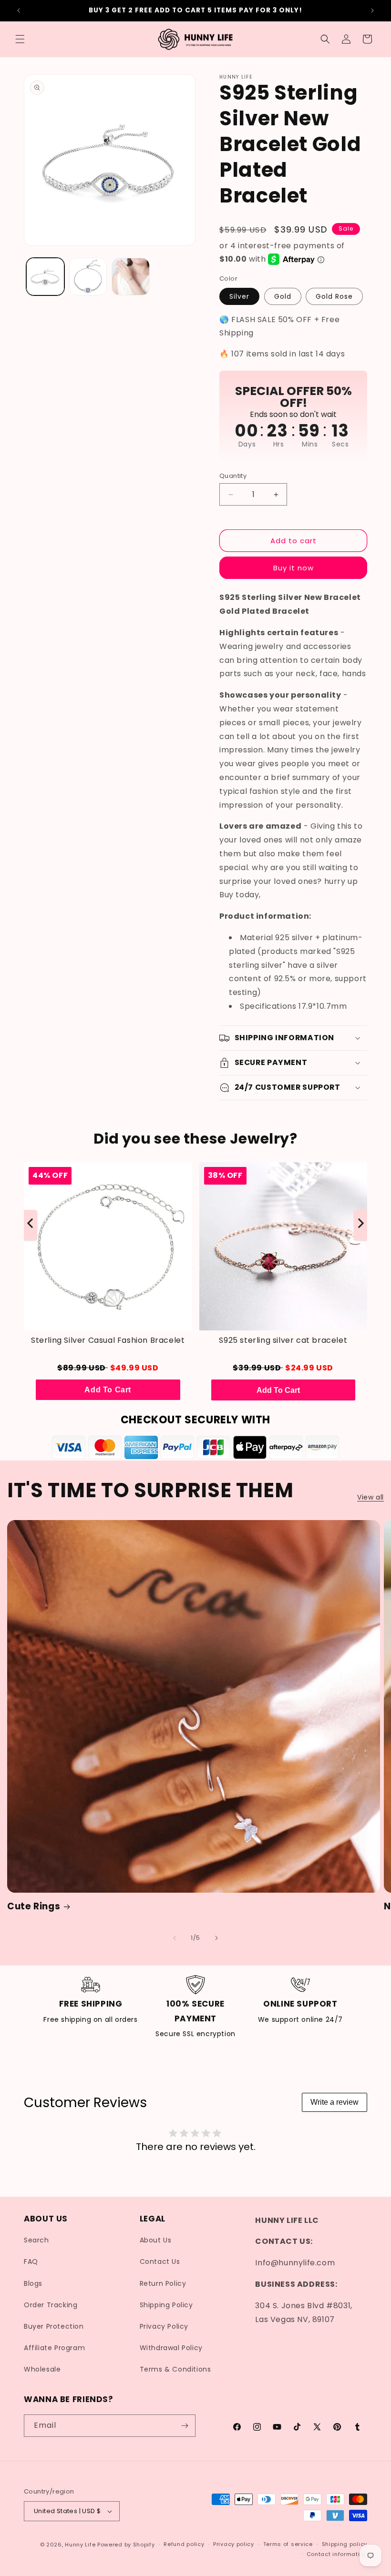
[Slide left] (175, 1938)
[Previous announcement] (19, 10)
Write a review (334, 2102)
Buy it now (293, 568)
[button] (20, 39)
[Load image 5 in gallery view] (131, 277)
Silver (239, 296)
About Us (156, 2240)
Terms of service (288, 2544)
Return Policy (163, 2283)
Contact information (337, 2554)
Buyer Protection (54, 2326)
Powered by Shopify (126, 2545)
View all (370, 1497)
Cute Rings (34, 1907)
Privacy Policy (164, 2326)
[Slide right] (216, 1938)
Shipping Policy (166, 2305)
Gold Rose (334, 296)
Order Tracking (51, 2305)
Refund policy (184, 2544)
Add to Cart (108, 1390)
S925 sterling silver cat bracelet (283, 1340)
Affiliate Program (54, 2348)
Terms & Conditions (175, 2369)
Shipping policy (345, 2544)
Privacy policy (234, 2544)
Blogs (33, 2283)
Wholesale (42, 2369)
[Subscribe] (185, 2426)
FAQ (31, 2262)
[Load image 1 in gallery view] (45, 277)
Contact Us (160, 2262)
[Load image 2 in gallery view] (88, 277)
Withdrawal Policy (171, 2348)
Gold (283, 296)
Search (36, 2240)
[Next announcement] (372, 10)
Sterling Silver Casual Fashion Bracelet (108, 1340)
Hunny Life (80, 2545)
